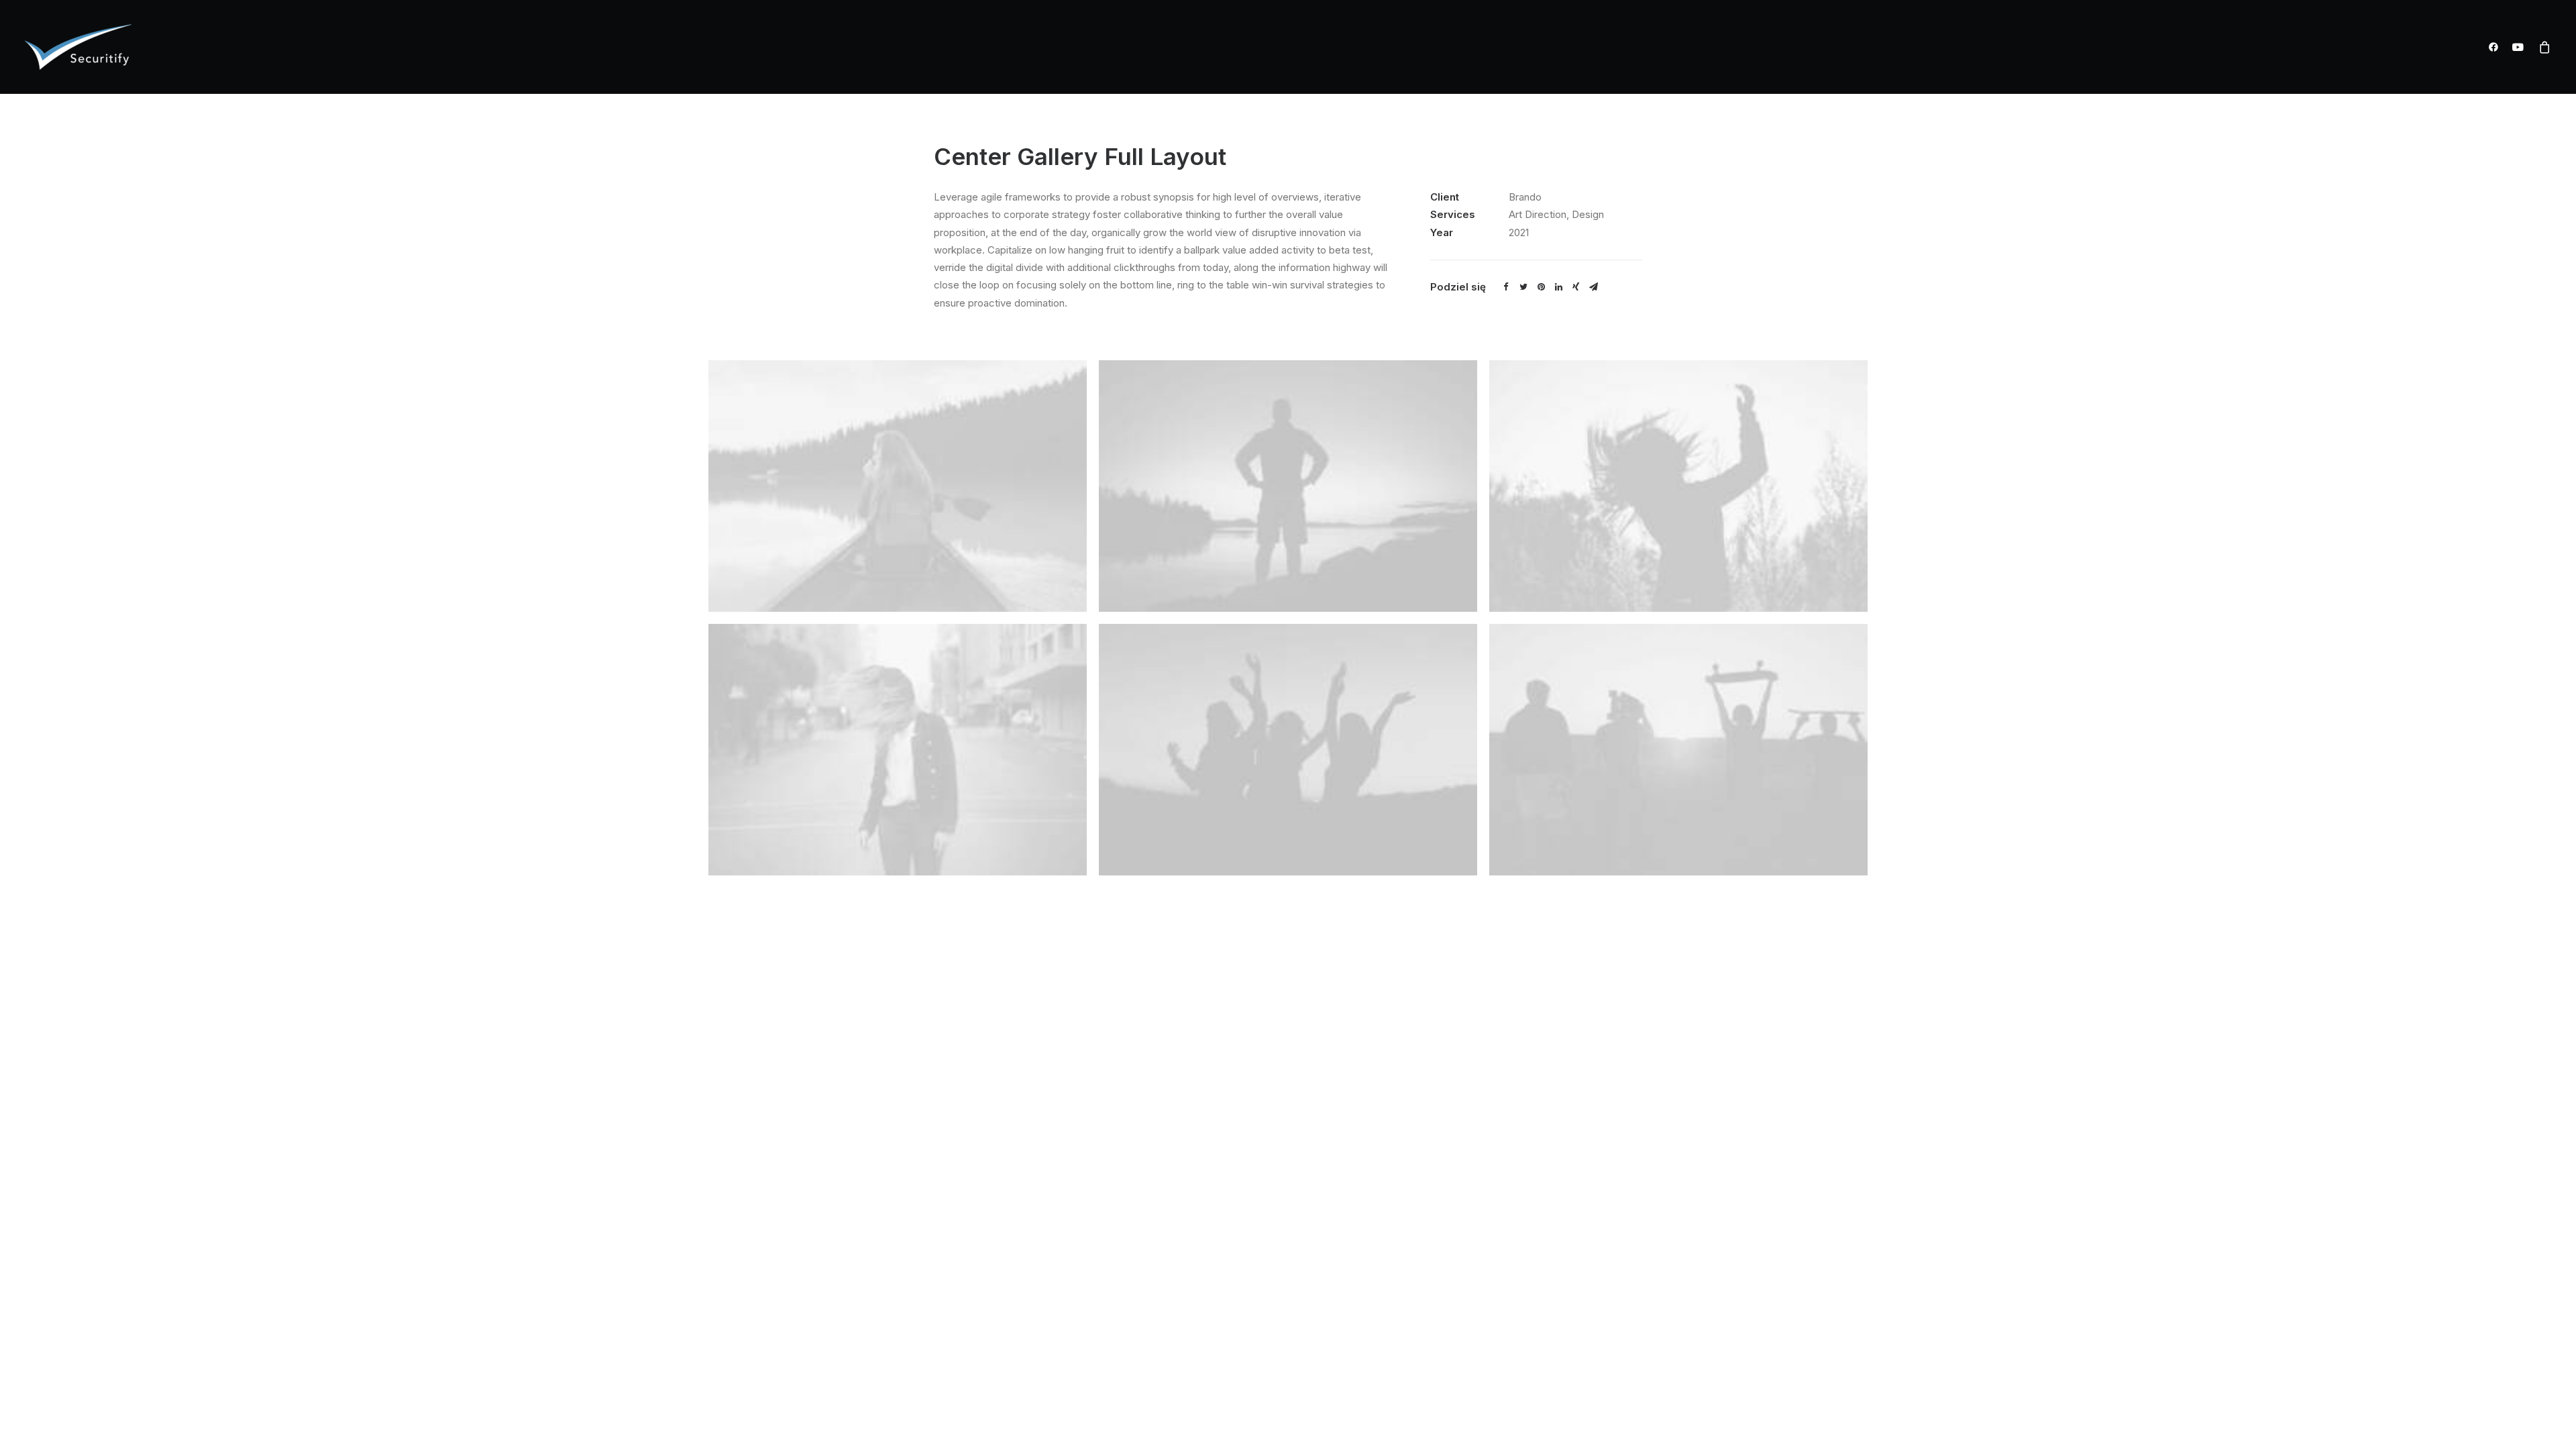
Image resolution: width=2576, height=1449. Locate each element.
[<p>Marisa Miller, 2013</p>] (1678, 750)
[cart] (2542, 47)
